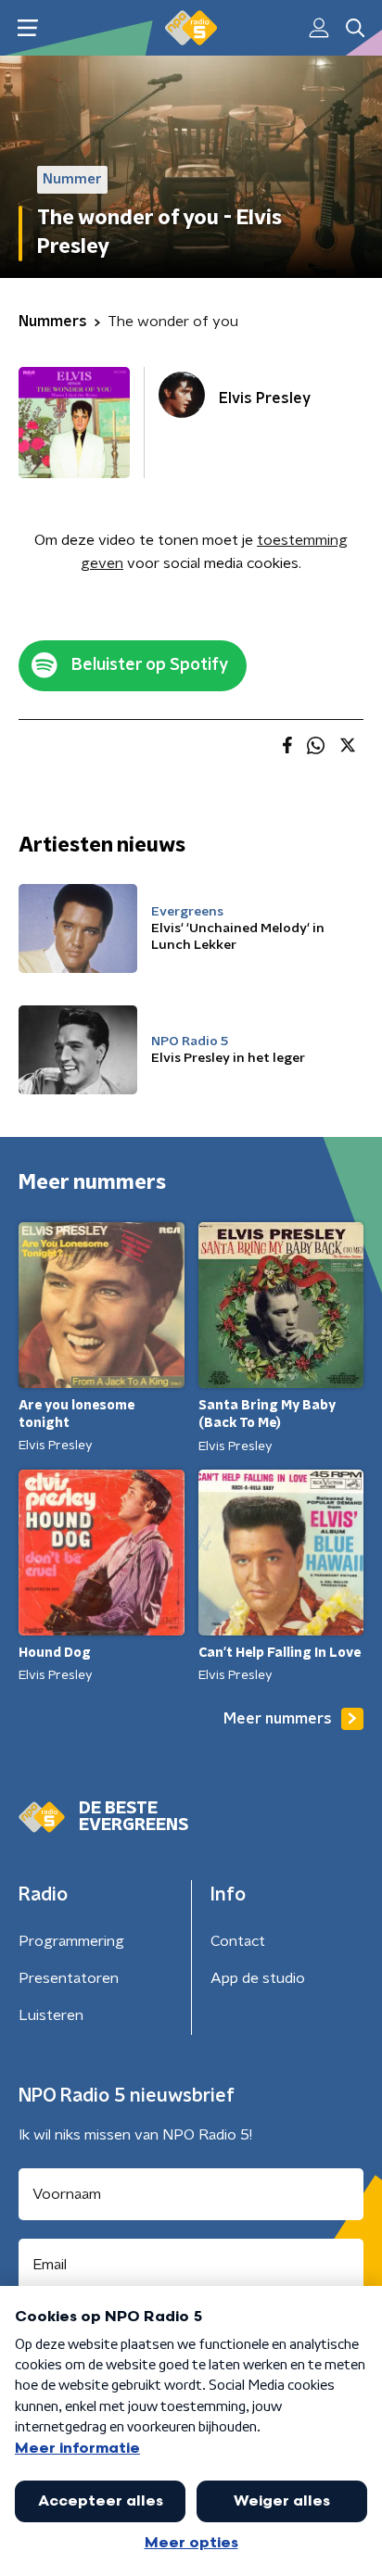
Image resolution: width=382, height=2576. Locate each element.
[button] (27, 28)
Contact (238, 1941)
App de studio (258, 1978)
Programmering (71, 1941)
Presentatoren (69, 1978)
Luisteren (51, 2015)
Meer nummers (278, 1719)
